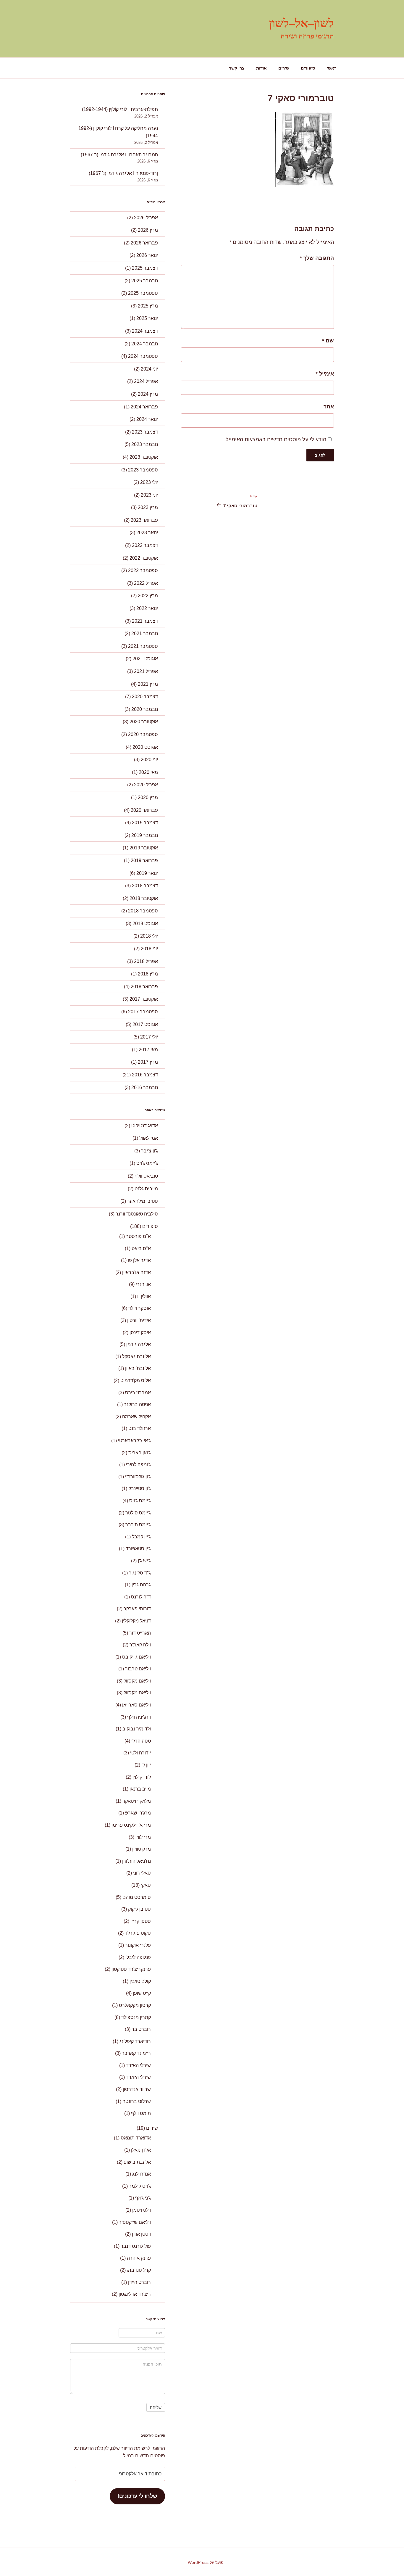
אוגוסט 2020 (145, 747)
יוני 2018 (149, 949)
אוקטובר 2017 (144, 999)
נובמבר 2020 (145, 709)
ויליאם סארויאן (136, 1705)
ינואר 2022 (147, 608)
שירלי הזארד (138, 2077)
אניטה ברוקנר (137, 1404)
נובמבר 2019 (145, 835)
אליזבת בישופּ (137, 2162)
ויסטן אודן (141, 2234)
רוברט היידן (139, 2282)
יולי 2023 (149, 482)
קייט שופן (142, 1993)
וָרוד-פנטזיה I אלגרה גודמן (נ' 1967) (123, 173)
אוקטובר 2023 (144, 457)
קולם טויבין (140, 1981)
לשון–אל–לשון (302, 23)
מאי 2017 (148, 1050)
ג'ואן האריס (140, 1453)
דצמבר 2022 (145, 545)
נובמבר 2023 (145, 444)
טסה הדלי (141, 1741)
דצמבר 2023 (145, 432)
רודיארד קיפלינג (135, 2041)
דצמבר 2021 (145, 621)
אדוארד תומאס (136, 2138)
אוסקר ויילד (140, 1308)
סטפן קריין (141, 1921)
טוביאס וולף (146, 1176)
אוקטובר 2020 (144, 722)
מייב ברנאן (140, 1789)
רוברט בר (141, 2029)
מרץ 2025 (148, 306)
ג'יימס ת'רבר (138, 1525)
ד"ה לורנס (141, 1597)
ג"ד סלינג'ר (140, 1573)
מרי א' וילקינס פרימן (131, 1825)
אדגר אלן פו (139, 1260)
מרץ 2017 (148, 1062)
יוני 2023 (149, 495)
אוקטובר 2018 (144, 898)
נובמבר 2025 (145, 281)
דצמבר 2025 (145, 268)
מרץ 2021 (148, 684)
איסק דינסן (140, 1333)
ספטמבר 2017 (143, 1012)
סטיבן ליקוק (139, 1909)
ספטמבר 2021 (143, 646)
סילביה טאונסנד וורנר (137, 1214)
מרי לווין (143, 1837)
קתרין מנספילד (136, 2017)
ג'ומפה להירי (138, 1465)
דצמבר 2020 (145, 697)
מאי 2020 (148, 772)
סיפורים (308, 68)
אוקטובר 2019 (144, 848)
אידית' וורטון (139, 1320)
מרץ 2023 (148, 507)
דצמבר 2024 (145, 331)
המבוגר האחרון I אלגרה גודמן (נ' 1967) (119, 155)
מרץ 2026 (148, 230)
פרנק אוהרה (139, 2258)
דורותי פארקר (137, 1609)
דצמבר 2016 (145, 1075)
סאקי (146, 1885)
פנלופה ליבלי (138, 1957)
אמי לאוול (149, 1138)
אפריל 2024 (146, 381)
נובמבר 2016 (145, 1087)
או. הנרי (143, 1284)
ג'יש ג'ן (144, 1561)
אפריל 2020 (146, 785)
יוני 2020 (149, 760)
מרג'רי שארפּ (138, 1813)
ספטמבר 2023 (143, 470)
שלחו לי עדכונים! (137, 2496)
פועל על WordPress (206, 2562)
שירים (284, 68)
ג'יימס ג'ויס (147, 1163)
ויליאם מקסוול (137, 1681)
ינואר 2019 (147, 873)
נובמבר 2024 (145, 344)
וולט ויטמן (142, 2210)
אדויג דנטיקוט (145, 1126)
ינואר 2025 (147, 318)
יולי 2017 (149, 1037)
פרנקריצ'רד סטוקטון (131, 1969)
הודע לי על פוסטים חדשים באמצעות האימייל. (275, 439)
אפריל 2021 (146, 671)
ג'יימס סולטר (138, 1513)
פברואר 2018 (144, 987)
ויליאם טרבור (138, 1669)
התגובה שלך (317, 258)
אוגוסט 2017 (145, 1024)
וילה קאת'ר (140, 1645)
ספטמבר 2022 (143, 570)
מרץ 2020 (148, 797)
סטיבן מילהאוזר (143, 1201)
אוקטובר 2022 (144, 558)
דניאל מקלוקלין (136, 1621)
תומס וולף (141, 2113)
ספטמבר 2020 (143, 734)
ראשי (332, 68)
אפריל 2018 (146, 961)
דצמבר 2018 (145, 886)
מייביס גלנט (146, 1189)
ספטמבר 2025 (143, 293)
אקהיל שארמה (136, 1417)
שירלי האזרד (138, 2065)
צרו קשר (237, 68)
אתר (329, 407)
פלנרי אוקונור (138, 1945)
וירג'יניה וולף (139, 1717)
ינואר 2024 (147, 419)
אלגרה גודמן (139, 1344)
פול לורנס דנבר (136, 2246)
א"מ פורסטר (138, 1236)
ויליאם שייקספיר (135, 2222)
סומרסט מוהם (137, 1897)
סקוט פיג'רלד (138, 1933)
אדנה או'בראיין (136, 1272)
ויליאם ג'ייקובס (136, 1657)
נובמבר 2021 (145, 633)
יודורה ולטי (140, 1753)
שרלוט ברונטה (137, 2101)
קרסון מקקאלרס (135, 2005)
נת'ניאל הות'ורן (136, 1861)
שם (328, 341)
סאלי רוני (142, 1873)
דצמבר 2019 (145, 823)
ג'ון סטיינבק (140, 1489)
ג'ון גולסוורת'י (138, 1477)
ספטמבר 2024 (143, 356)
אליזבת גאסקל (136, 1357)
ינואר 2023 (147, 533)
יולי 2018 (149, 936)
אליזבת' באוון (138, 1368)
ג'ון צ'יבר (150, 1151)
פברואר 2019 (144, 860)
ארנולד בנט (140, 1428)
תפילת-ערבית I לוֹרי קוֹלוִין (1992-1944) (120, 109)
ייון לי (146, 1765)
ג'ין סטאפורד (138, 1549)
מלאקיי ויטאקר (137, 1801)
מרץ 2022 (148, 596)
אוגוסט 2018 (145, 924)
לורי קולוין (142, 1777)
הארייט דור (140, 1633)
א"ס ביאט (141, 1248)
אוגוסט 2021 (145, 659)
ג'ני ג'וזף (143, 2198)
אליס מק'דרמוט (136, 1380)
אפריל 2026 (146, 218)
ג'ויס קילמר (140, 2186)
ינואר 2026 (147, 255)
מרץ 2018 (148, 974)
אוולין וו (144, 1296)
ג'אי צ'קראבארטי (134, 1441)
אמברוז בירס (138, 1393)
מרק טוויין (142, 1849)
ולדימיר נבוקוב (137, 1729)
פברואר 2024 (144, 407)
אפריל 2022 (146, 583)
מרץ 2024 (148, 394)
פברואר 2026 (144, 243)
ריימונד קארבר (136, 2053)
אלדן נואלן (141, 2150)
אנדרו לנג (142, 2174)
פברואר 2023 (144, 520)
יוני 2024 (149, 369)
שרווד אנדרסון (137, 2089)
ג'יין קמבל (141, 1537)
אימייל (325, 374)
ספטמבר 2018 (143, 911)
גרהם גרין (141, 1585)
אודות (261, 68)
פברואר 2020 (144, 810)
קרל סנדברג (139, 2270)
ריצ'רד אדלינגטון (135, 2294)
